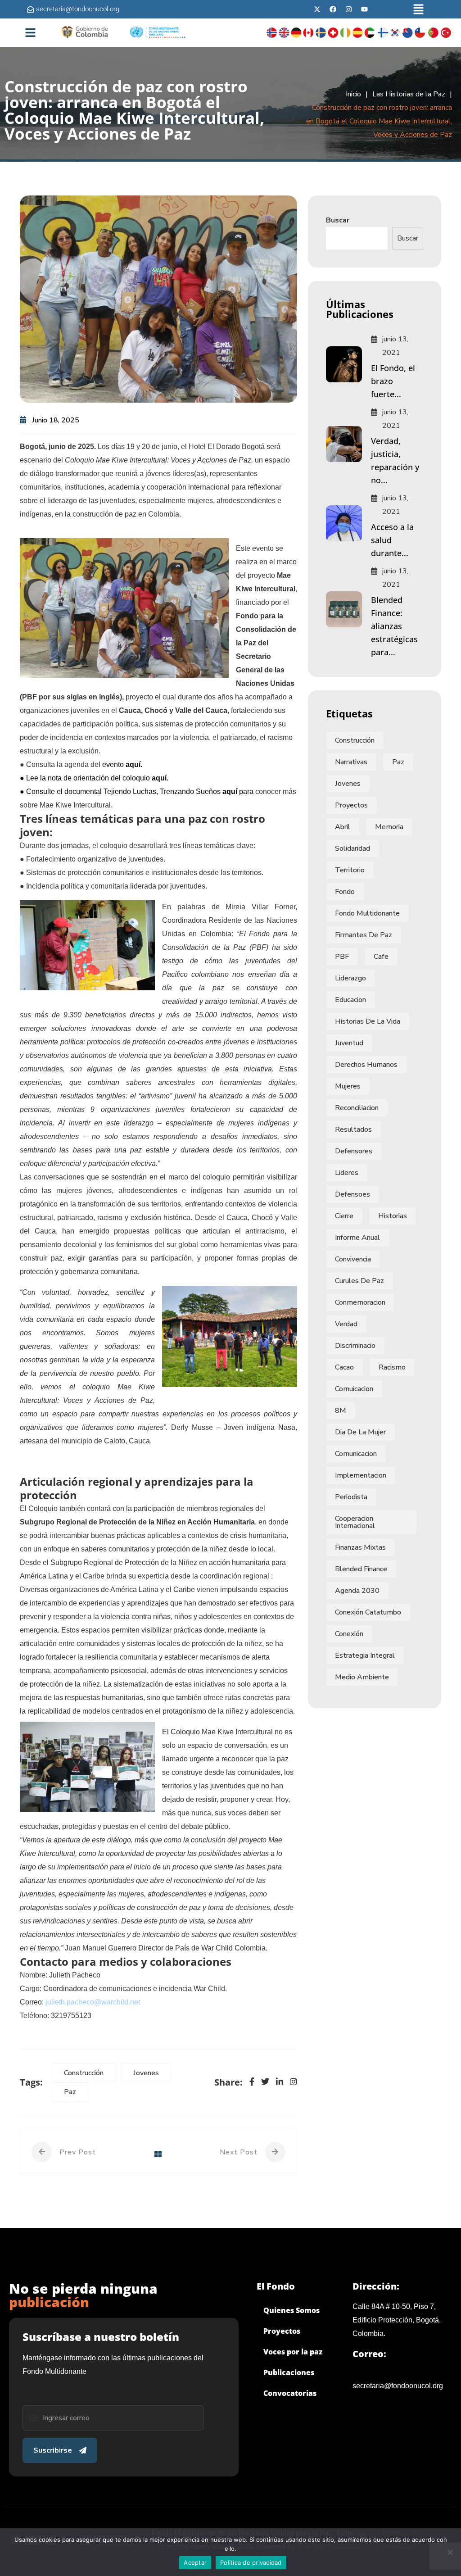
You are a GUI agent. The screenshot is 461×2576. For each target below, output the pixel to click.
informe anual (357, 1238)
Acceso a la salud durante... (392, 540)
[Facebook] (333, 9)
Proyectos (351, 805)
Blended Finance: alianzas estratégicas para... (394, 626)
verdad (346, 1324)
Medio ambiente (362, 1677)
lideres (347, 1173)
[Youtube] (364, 9)
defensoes (353, 1194)
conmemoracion (360, 1302)
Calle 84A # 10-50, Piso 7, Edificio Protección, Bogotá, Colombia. (397, 2320)
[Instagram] (348, 9)
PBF (342, 957)
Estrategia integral (365, 1655)
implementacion (361, 1475)
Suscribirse (53, 2450)
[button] (418, 9)
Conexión (349, 1634)
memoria (389, 827)
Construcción (84, 2073)
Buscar (338, 220)
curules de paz (359, 1281)
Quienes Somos (292, 2310)
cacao (344, 1367)
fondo (345, 892)
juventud (349, 1043)
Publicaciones (289, 2372)
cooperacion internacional (355, 1522)
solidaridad (353, 848)
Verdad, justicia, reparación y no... (395, 460)
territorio (350, 870)
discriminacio (355, 1346)
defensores (354, 1151)
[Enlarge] (217, 550)
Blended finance (361, 1569)
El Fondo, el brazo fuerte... (393, 381)
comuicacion (354, 1389)
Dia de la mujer (360, 1432)
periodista (351, 1497)
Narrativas (351, 762)
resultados (353, 1129)
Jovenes (146, 2073)
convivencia (353, 1259)
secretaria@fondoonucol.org (398, 2386)
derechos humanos (366, 1065)
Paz (70, 2092)
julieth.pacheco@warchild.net (93, 2002)
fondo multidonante (367, 913)
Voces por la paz (293, 2352)
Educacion (350, 1000)
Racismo (392, 1367)
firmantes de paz (364, 935)
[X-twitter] (317, 9)
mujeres (348, 1086)
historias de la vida (368, 1021)
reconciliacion (357, 1108)
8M (341, 1410)
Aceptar (195, 2562)
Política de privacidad (251, 2562)
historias (393, 1216)
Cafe (381, 957)
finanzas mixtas (360, 1547)
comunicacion (356, 1454)
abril (343, 827)
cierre (344, 1216)
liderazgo (350, 978)
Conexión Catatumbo (368, 1612)
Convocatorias (290, 2393)
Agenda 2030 (357, 1591)
